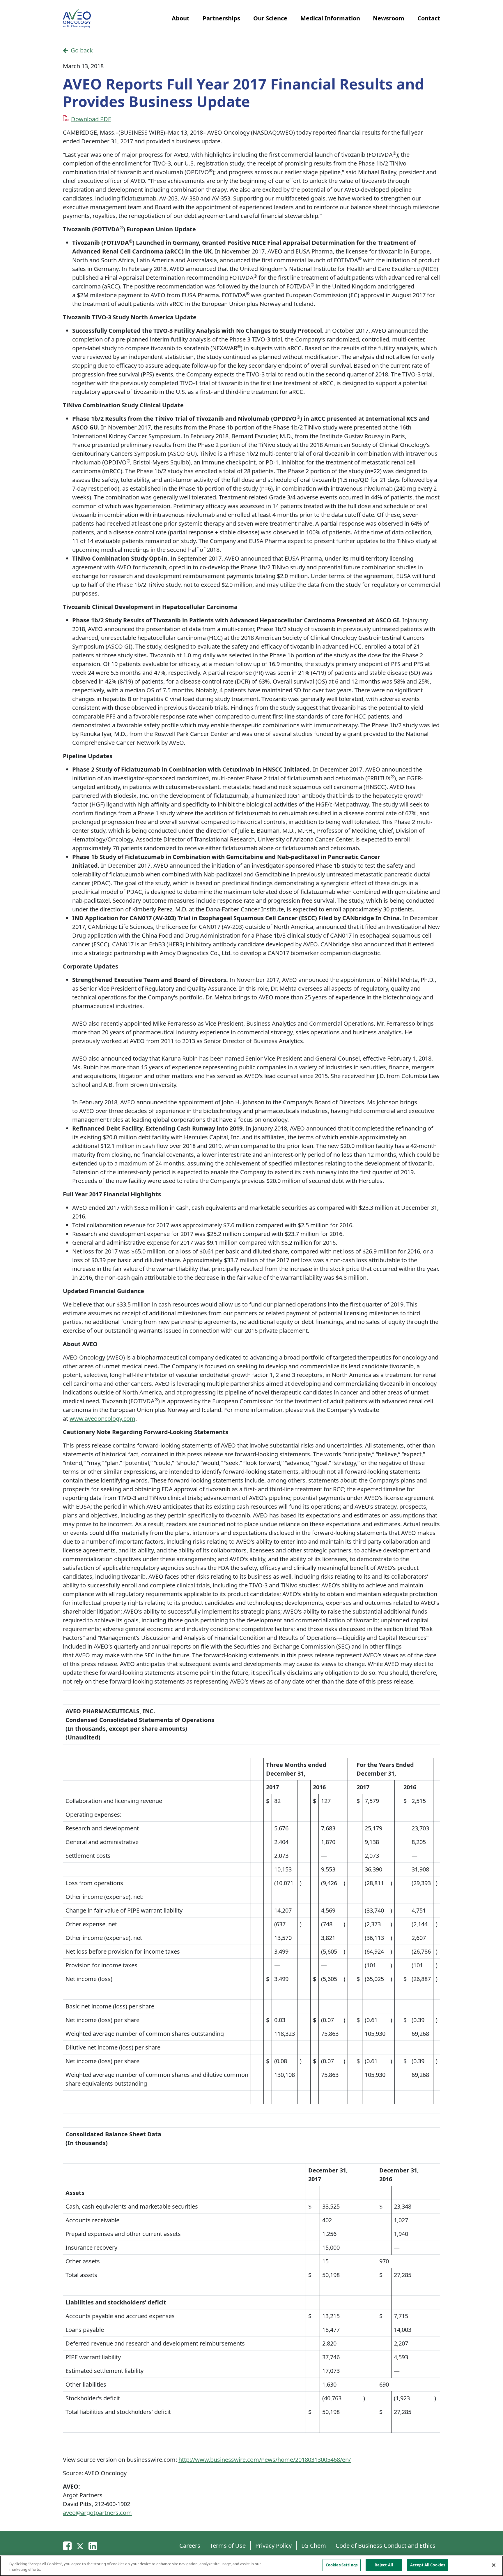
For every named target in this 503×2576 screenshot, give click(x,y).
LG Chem (314, 2546)
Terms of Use (228, 2546)
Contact (429, 18)
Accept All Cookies (428, 2565)
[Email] (67, 2546)
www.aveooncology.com (102, 1419)
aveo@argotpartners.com (97, 2513)
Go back (82, 50)
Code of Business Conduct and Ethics (386, 2546)
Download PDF (91, 119)
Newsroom (389, 18)
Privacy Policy (273, 2546)
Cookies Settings (342, 2565)
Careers (190, 2546)
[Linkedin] (93, 2546)
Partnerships (221, 18)
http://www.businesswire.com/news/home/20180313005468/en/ (265, 2460)
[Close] (494, 2565)
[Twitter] (80, 2546)
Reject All (384, 2565)
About (181, 18)
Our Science (270, 18)
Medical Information (330, 18)
